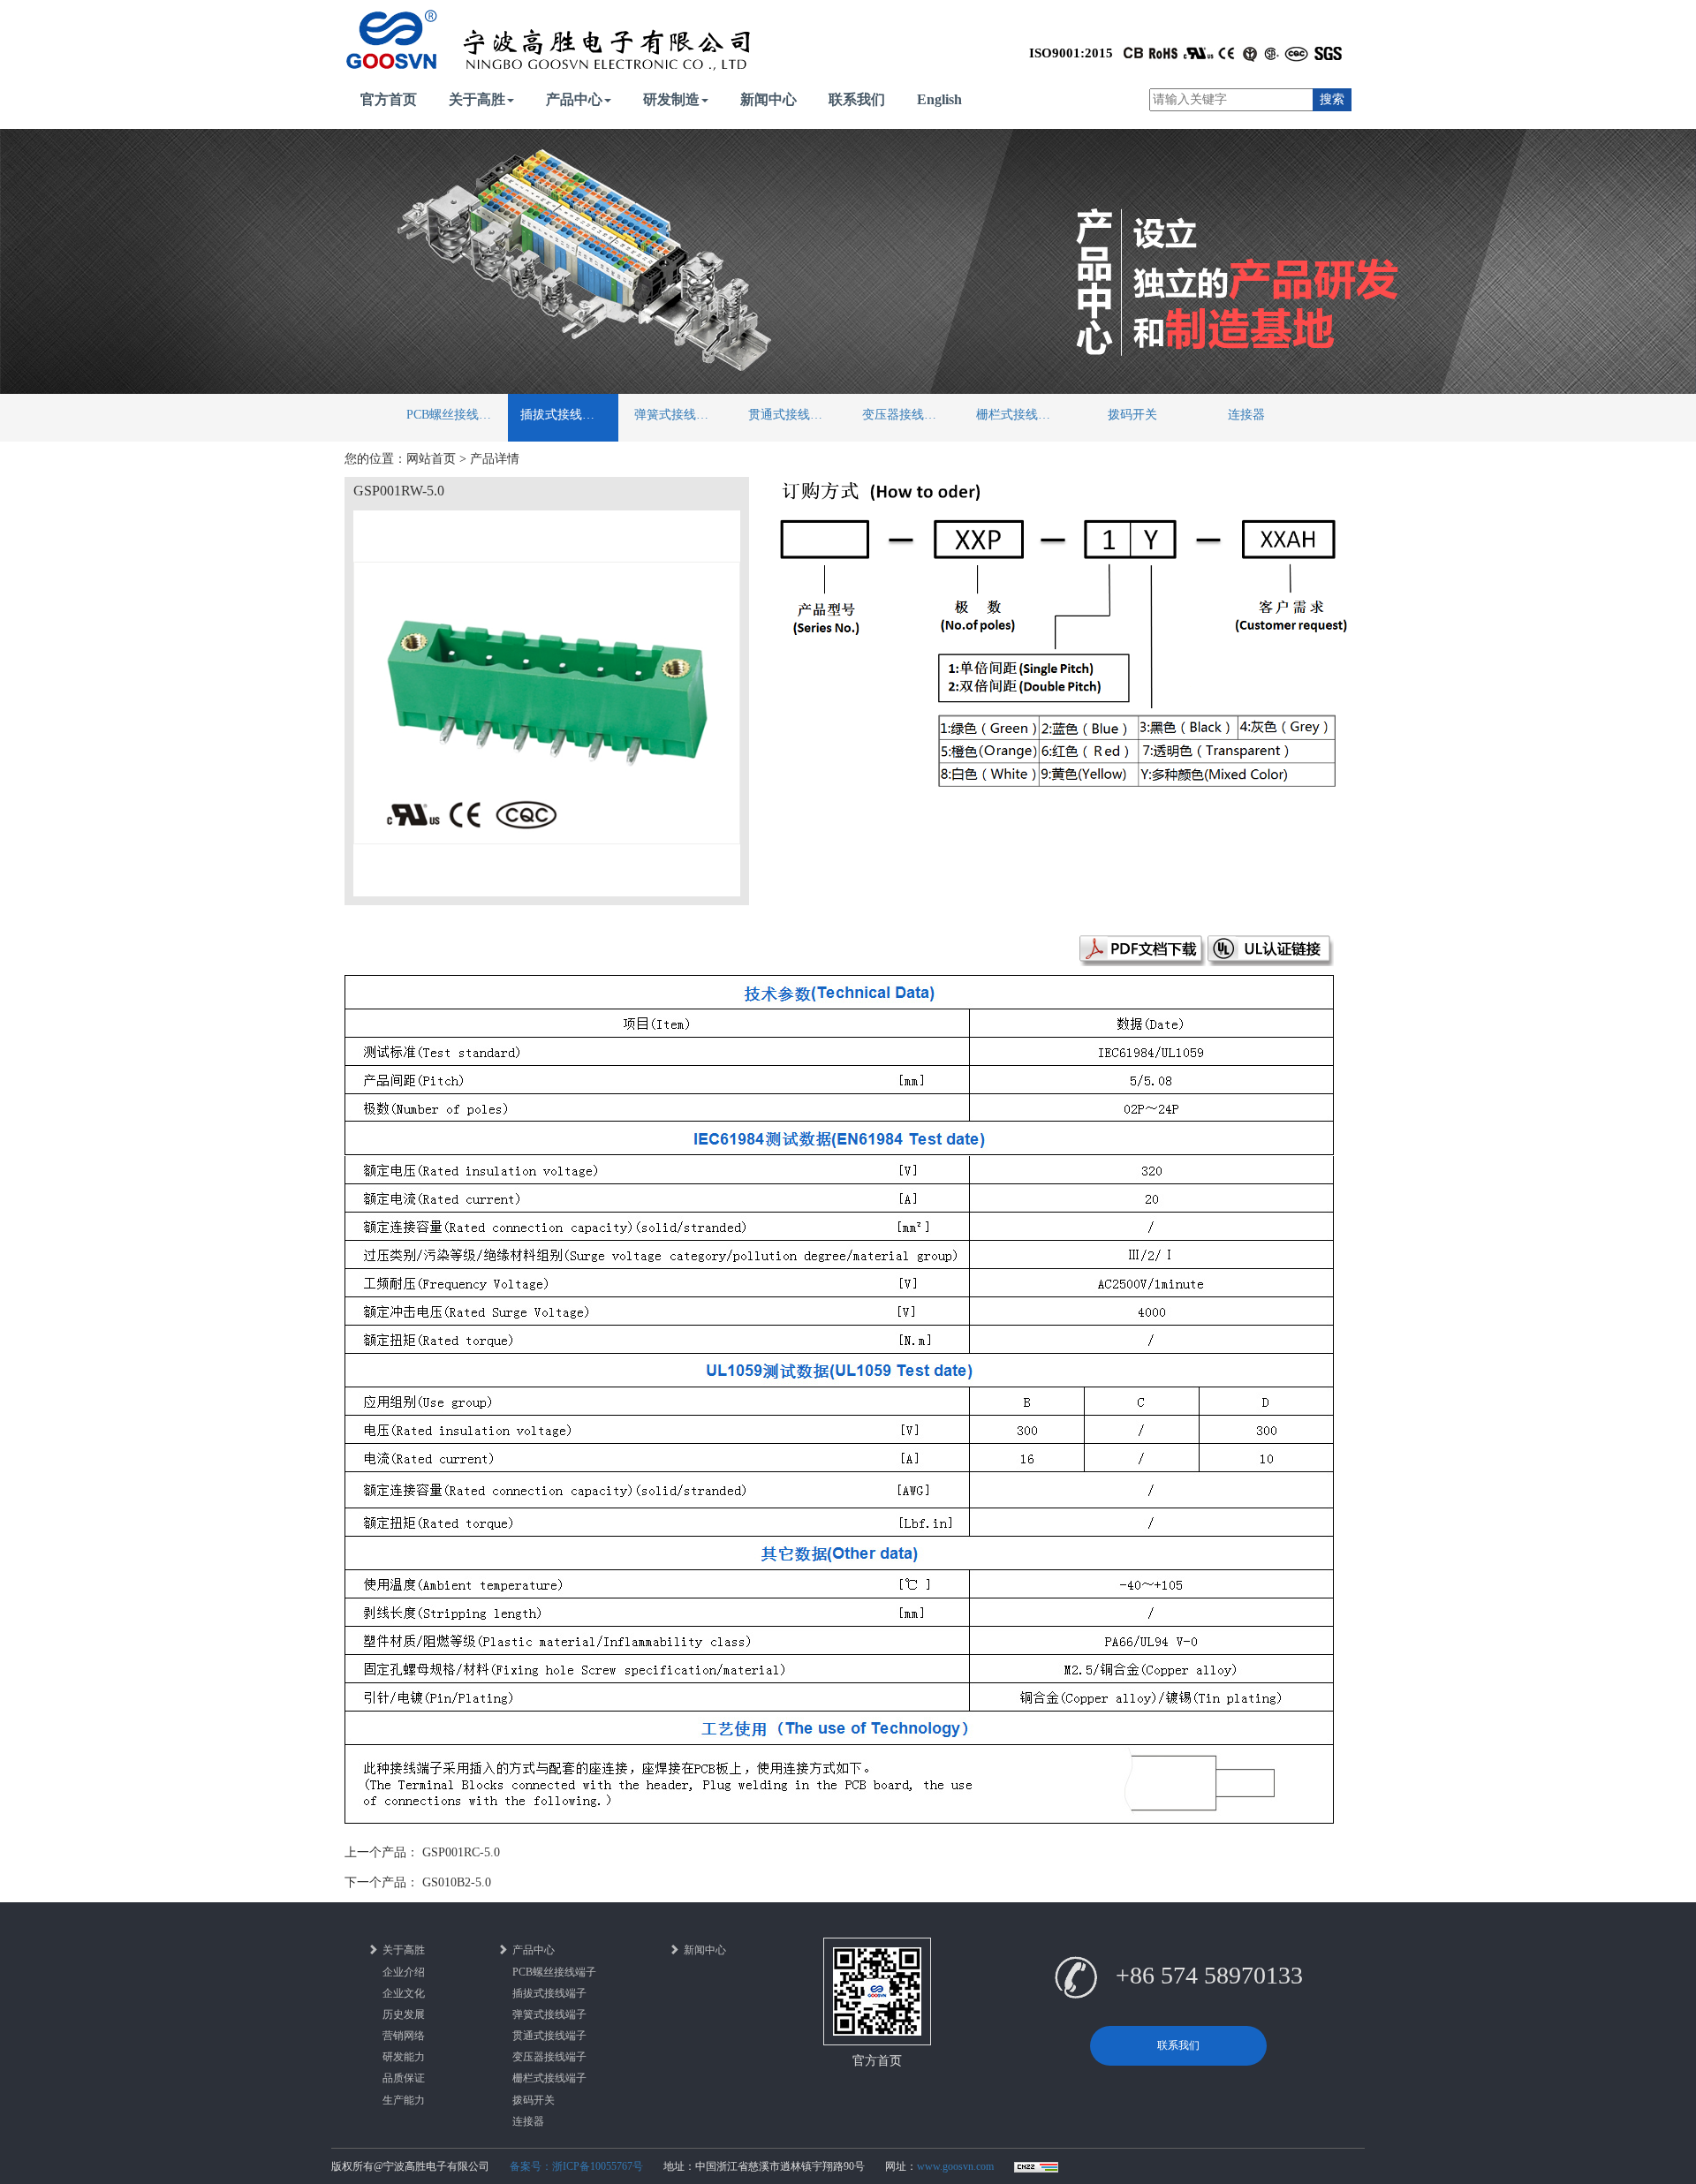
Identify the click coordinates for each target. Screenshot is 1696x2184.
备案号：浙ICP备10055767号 (576, 2166)
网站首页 (431, 459)
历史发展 (404, 2014)
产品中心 (574, 99)
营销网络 (404, 2036)
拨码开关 (1132, 415)
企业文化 (404, 1993)
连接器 (1246, 415)
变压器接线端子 (905, 415)
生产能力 (404, 2100)
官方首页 (389, 99)
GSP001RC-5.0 (461, 1852)
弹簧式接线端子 (678, 415)
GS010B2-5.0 (457, 1882)
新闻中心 (768, 99)
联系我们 (857, 99)
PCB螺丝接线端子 (455, 415)
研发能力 (404, 2057)
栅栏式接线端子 (1019, 415)
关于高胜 (477, 99)
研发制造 (671, 99)
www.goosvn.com (955, 2166)
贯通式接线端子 (791, 415)
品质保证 (404, 2078)
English (939, 99)
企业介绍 (404, 1972)
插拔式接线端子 (564, 415)
